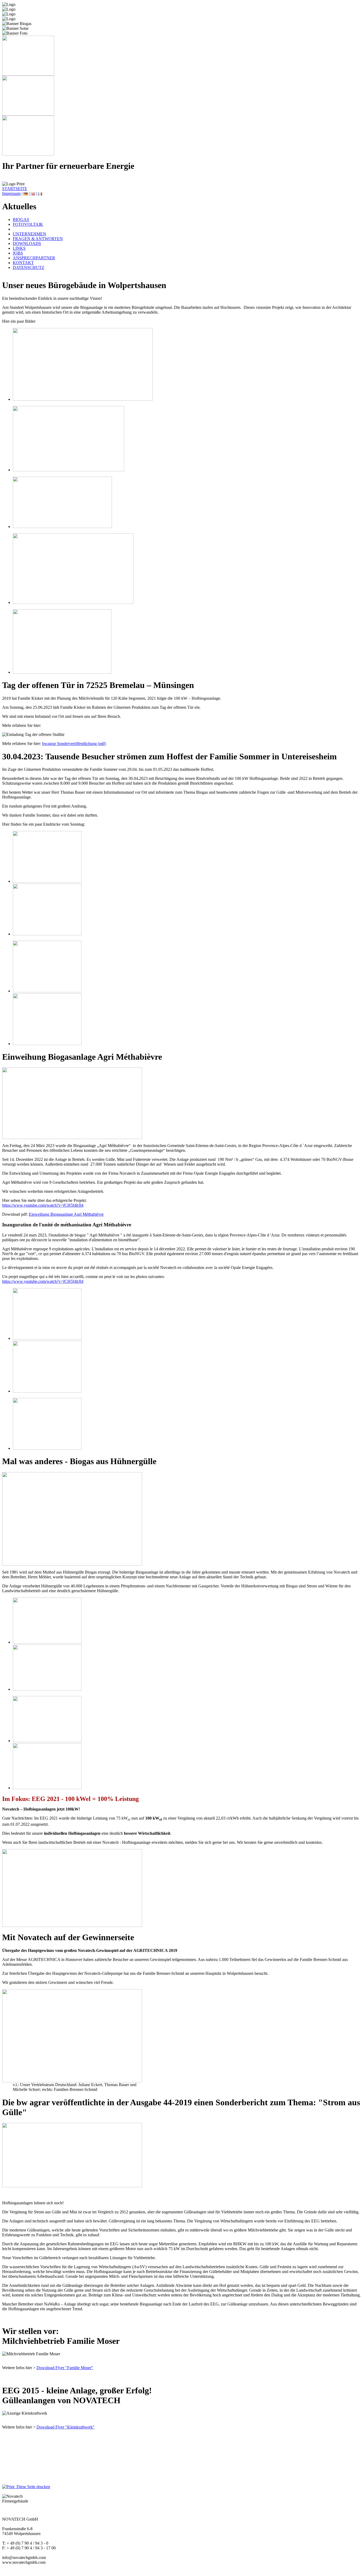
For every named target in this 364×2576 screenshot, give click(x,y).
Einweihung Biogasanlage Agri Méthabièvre (66, 1214)
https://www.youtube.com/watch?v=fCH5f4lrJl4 (43, 1205)
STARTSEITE (15, 189)
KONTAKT (23, 263)
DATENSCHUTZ (29, 267)
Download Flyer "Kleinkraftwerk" (66, 2427)
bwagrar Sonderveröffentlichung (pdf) (74, 744)
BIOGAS (21, 220)
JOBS (18, 253)
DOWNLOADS (27, 243)
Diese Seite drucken (32, 2487)
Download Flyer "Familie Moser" (65, 2368)
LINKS (19, 248)
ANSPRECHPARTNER (34, 258)
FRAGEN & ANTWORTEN (38, 239)
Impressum (11, 193)
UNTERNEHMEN (29, 234)
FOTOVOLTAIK (28, 224)
